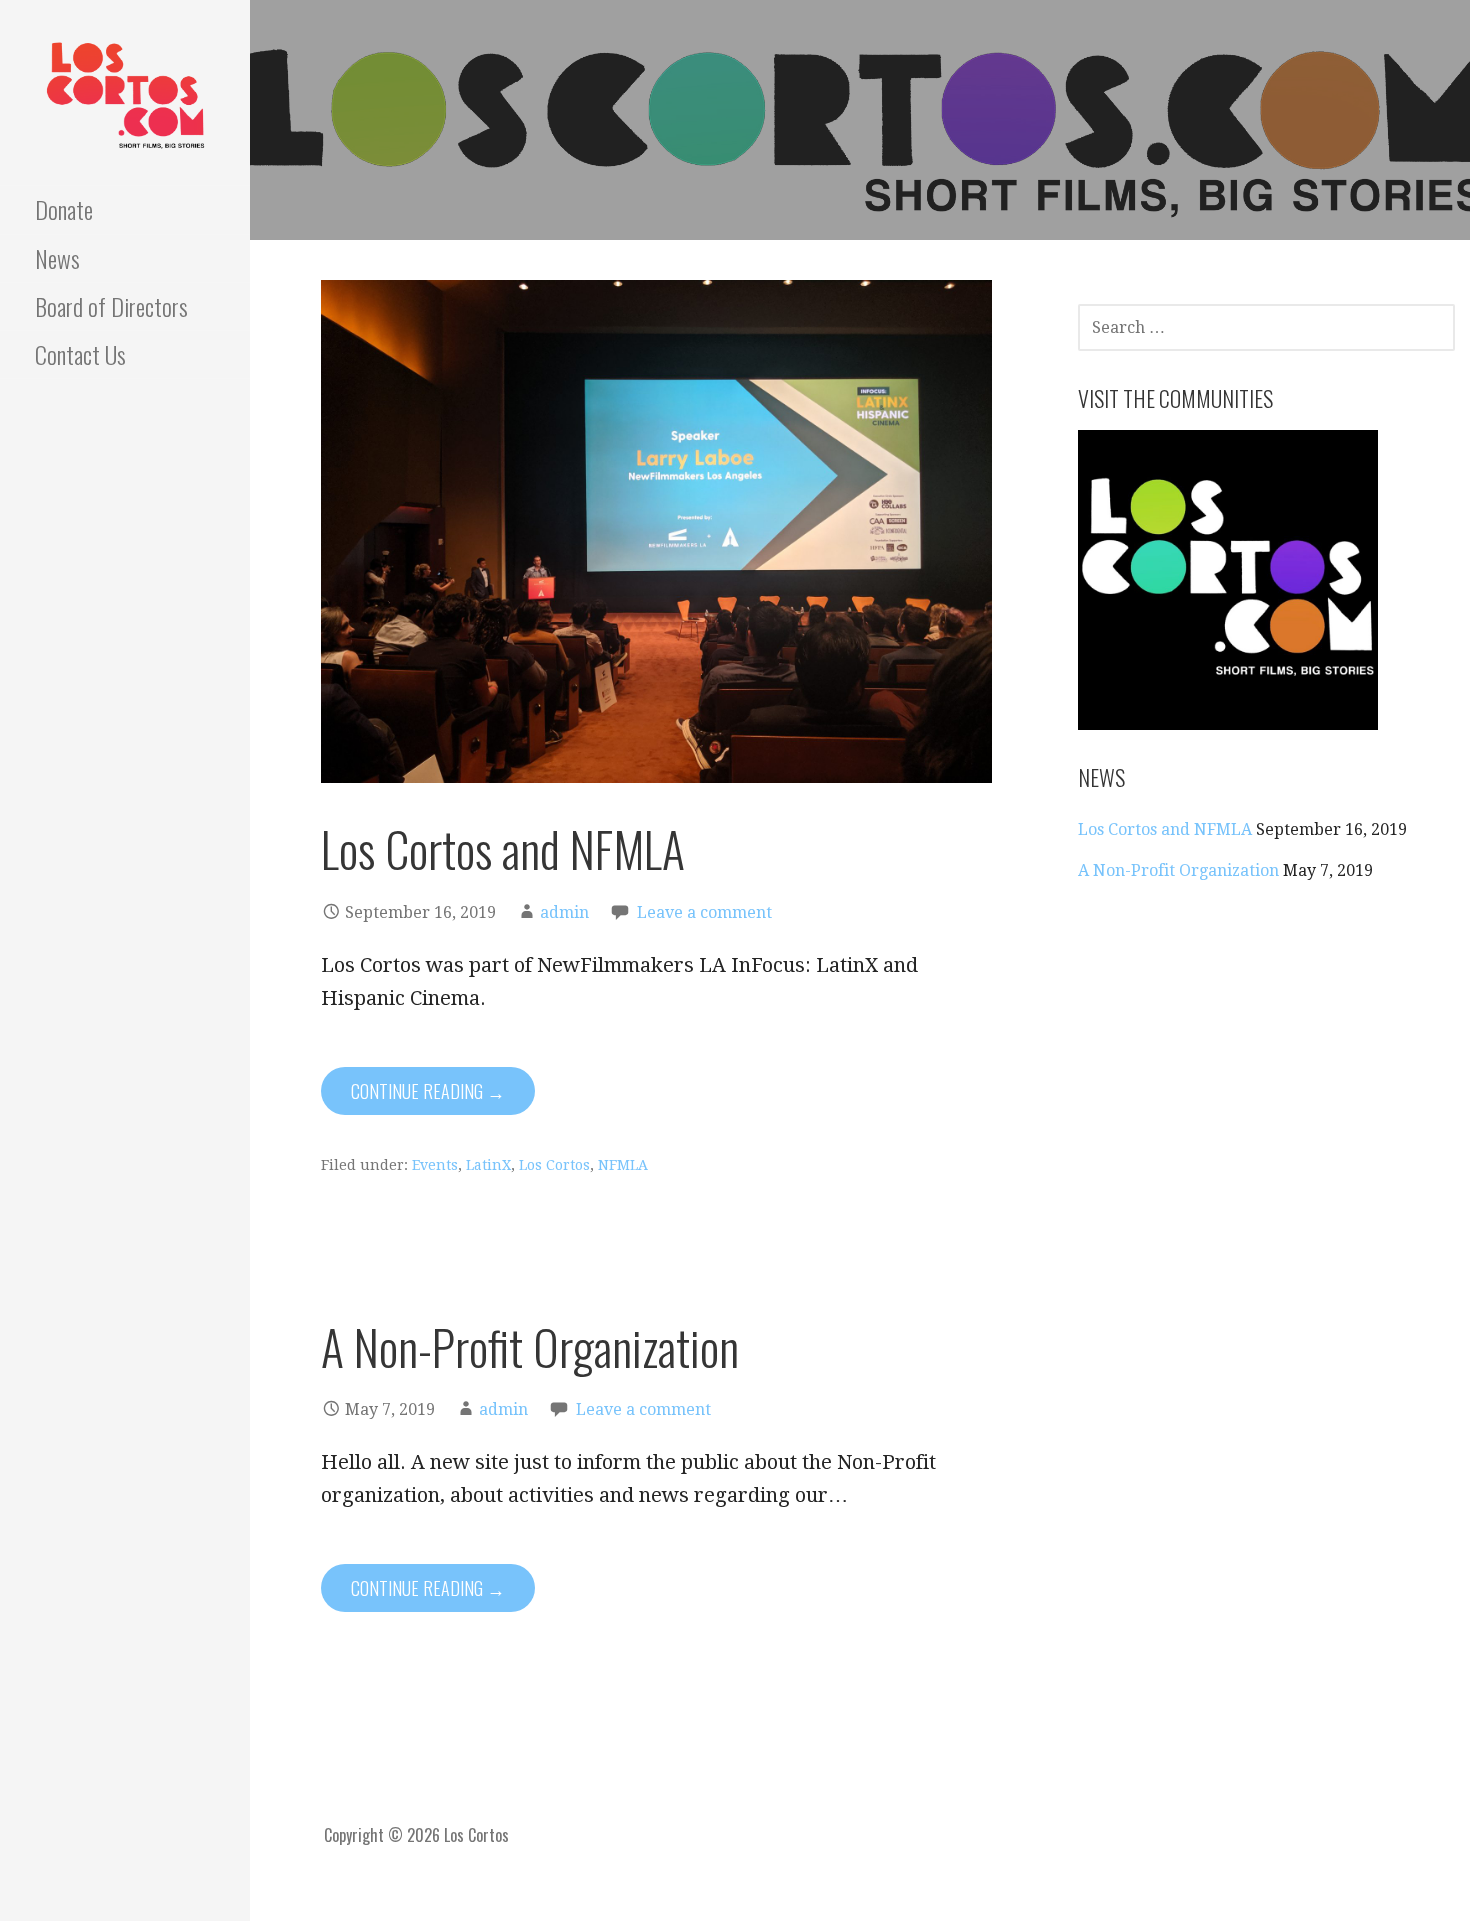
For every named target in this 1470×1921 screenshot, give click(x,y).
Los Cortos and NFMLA (503, 848)
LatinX (488, 1165)
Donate (64, 209)
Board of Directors (111, 306)
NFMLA (623, 1165)
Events (435, 1165)
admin (564, 912)
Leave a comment (704, 912)
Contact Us (80, 354)
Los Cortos (554, 1165)
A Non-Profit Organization (530, 1346)
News (57, 258)
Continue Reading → (428, 1091)
